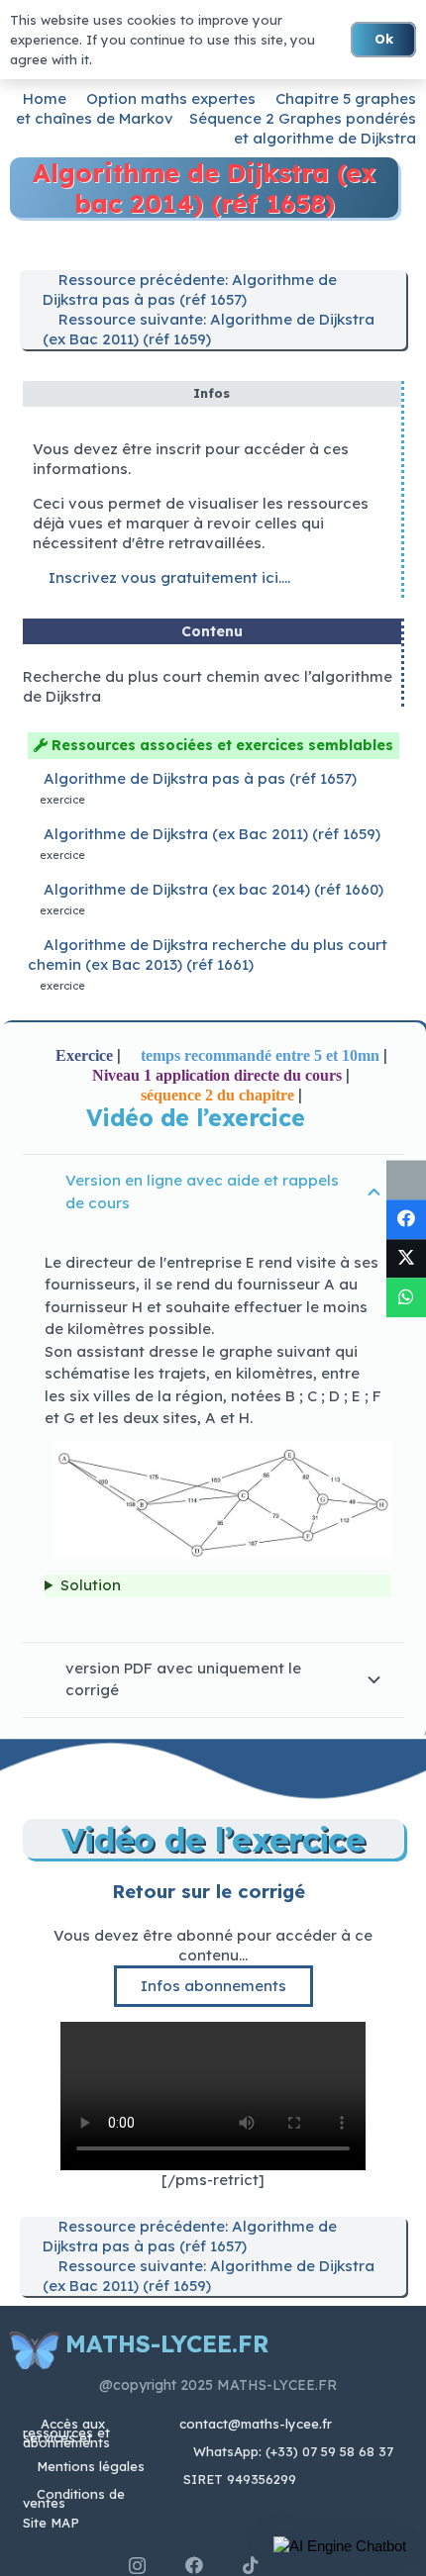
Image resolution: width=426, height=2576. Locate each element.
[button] (340, 2546)
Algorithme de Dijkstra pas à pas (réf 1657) (200, 778)
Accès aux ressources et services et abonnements (66, 2433)
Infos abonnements (213, 1986)
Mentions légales (91, 2466)
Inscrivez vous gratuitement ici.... (167, 577)
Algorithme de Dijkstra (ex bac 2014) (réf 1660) (213, 889)
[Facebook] (194, 2565)
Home (45, 98)
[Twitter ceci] (406, 1259)
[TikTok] (251, 2565)
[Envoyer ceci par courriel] (406, 1180)
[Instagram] (137, 2566)
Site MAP (51, 2523)
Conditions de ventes (74, 2498)
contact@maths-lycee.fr (254, 2424)
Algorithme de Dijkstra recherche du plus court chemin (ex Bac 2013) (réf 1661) (208, 954)
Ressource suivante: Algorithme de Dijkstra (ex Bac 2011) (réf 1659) (209, 329)
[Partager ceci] (406, 1219)
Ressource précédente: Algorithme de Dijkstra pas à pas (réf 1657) (190, 289)
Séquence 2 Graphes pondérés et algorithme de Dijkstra (303, 128)
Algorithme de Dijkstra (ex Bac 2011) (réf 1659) (212, 834)
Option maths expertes (171, 98)
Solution (91, 1585)
